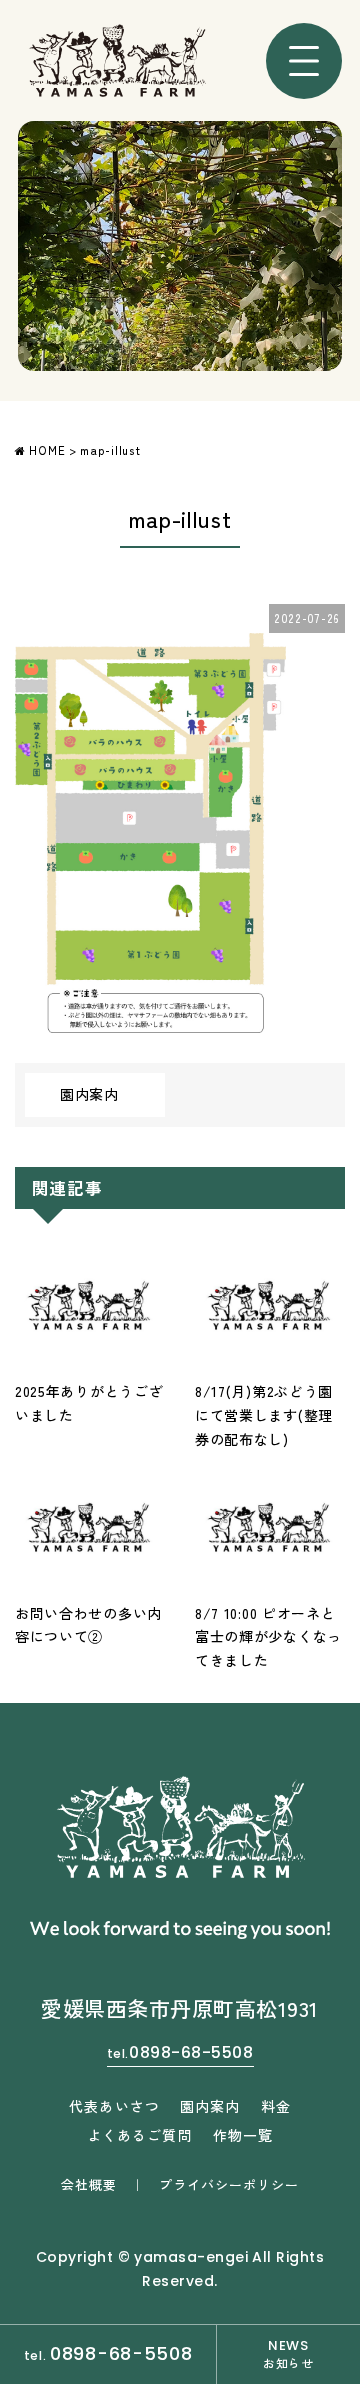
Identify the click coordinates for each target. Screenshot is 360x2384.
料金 (276, 2106)
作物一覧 (243, 2135)
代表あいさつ (114, 2106)
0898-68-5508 (180, 2052)
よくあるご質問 (140, 2135)
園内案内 (89, 1094)
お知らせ (288, 2353)
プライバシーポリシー (229, 2184)
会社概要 (89, 2184)
